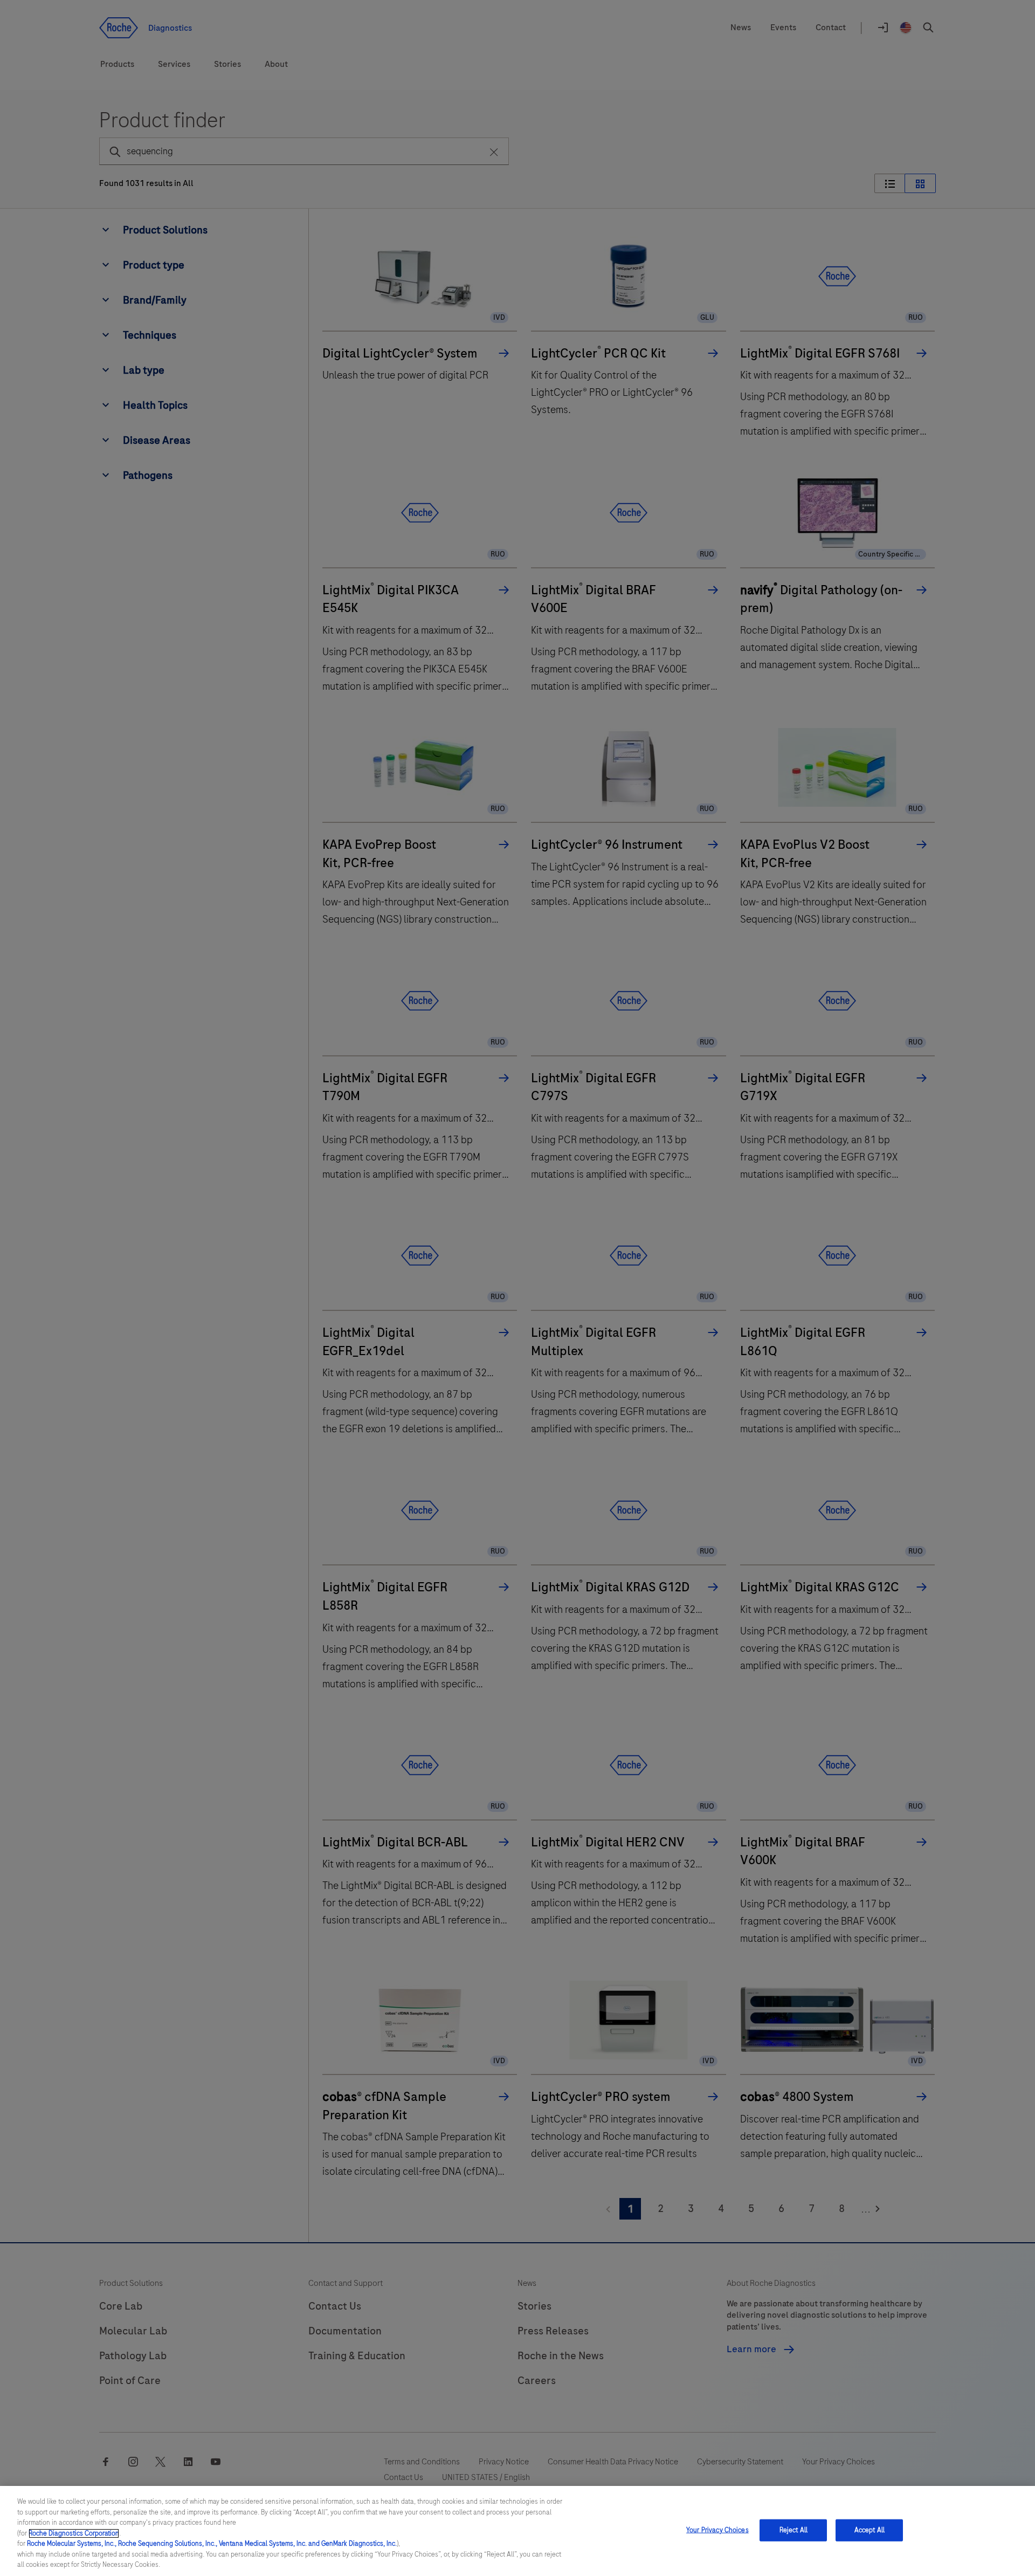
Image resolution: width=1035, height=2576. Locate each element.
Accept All (870, 2530)
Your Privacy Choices (717, 2530)
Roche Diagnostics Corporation (74, 2533)
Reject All (793, 2530)
